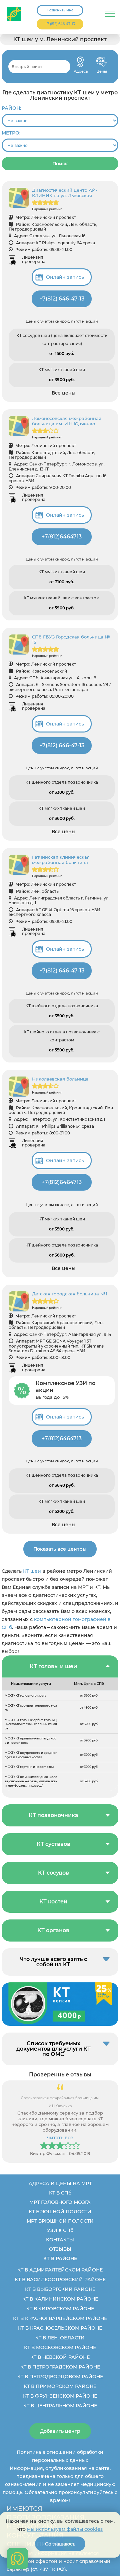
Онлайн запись (65, 277)
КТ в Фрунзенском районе (60, 2396)
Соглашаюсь (60, 2544)
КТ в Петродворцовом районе (60, 2377)
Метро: (11, 133)
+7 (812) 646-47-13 (60, 24)
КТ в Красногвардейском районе (60, 2318)
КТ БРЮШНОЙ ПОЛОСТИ (60, 2212)
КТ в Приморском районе (60, 2386)
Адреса (80, 62)
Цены (102, 62)
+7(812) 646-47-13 (62, 299)
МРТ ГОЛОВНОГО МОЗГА (60, 2202)
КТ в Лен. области (60, 2338)
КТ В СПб (60, 2193)
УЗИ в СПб (60, 2230)
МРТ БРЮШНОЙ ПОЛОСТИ (60, 2221)
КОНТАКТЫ (60, 2240)
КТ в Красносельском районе (60, 2328)
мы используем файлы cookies (65, 2529)
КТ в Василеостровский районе (60, 2280)
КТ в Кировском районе (60, 2309)
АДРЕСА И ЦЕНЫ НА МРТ (60, 2183)
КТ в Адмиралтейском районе (60, 2270)
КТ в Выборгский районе (60, 2289)
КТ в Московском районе (60, 2347)
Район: (11, 108)
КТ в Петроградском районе (60, 2367)
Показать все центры (60, 1549)
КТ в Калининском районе (60, 2299)
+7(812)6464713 (62, 537)
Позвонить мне (60, 10)
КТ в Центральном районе (60, 2406)
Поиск (60, 164)
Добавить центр (60, 2431)
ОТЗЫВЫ (60, 2249)
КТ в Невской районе (60, 2357)
